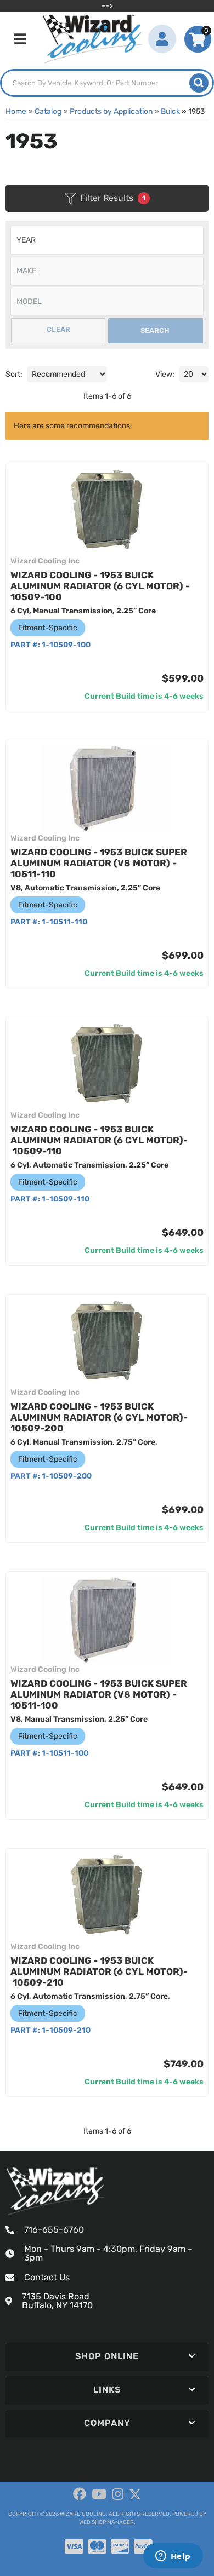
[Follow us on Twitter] (135, 2495)
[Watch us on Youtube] (99, 2494)
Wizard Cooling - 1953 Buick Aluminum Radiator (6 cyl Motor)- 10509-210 (99, 1971)
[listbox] (107, 240)
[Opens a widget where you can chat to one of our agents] (173, 2557)
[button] (107, 83)
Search (155, 330)
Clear (58, 329)
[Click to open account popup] (162, 39)
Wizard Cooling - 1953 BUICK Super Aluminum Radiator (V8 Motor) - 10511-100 (99, 1694)
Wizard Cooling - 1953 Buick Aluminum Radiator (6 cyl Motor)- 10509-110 (99, 1140)
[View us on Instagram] (118, 2494)
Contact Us (47, 2277)
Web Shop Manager (106, 2522)
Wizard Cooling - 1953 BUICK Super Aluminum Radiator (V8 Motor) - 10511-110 (99, 863)
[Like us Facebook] (80, 2494)
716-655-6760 (54, 2230)
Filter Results (113, 198)
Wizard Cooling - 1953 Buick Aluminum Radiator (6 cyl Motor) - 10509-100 (100, 586)
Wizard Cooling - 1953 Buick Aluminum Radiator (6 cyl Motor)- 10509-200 (99, 1417)
